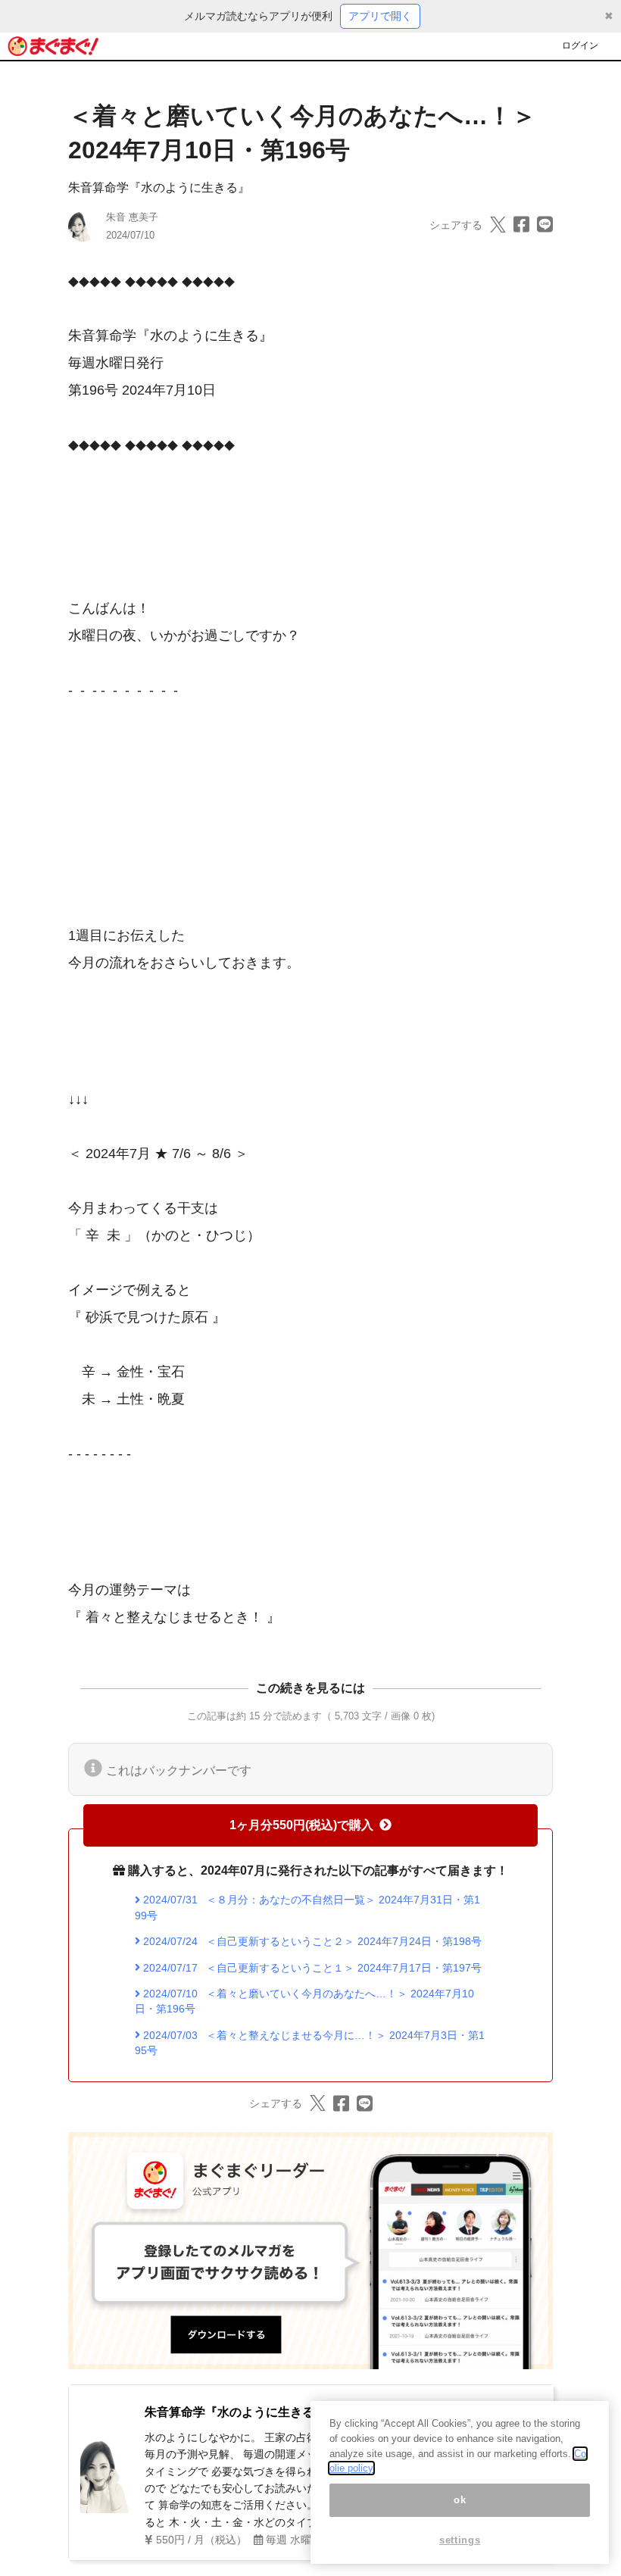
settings (460, 2540)
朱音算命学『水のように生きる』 (159, 187)
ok (460, 2500)
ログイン (580, 45)
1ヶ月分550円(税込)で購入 (301, 1825)
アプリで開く (380, 16)
